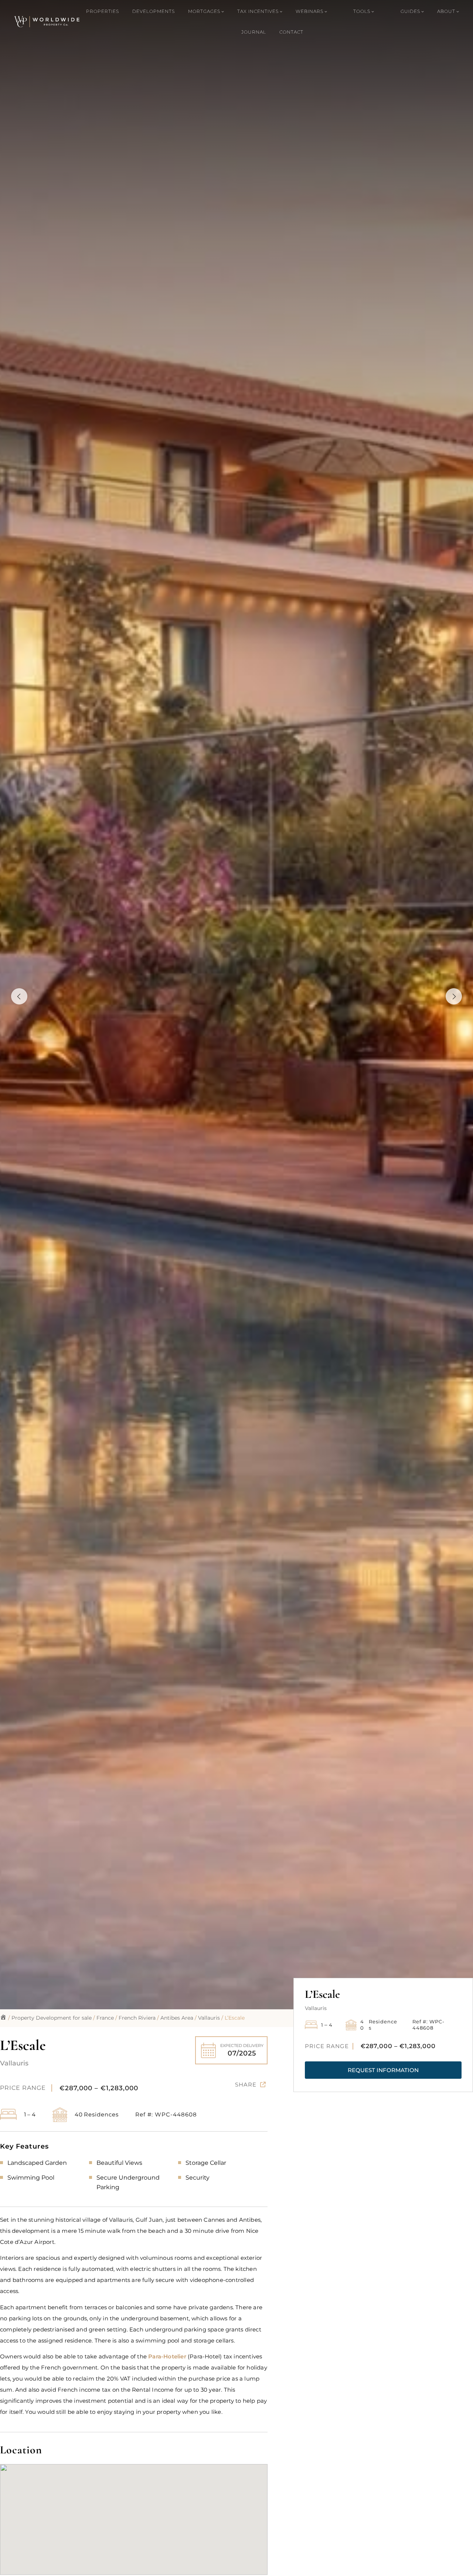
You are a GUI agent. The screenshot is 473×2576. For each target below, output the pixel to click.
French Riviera (137, 2018)
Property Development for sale (52, 2018)
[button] (383, 2070)
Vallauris (209, 2018)
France (105, 2018)
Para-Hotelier (167, 2356)
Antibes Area (177, 2018)
